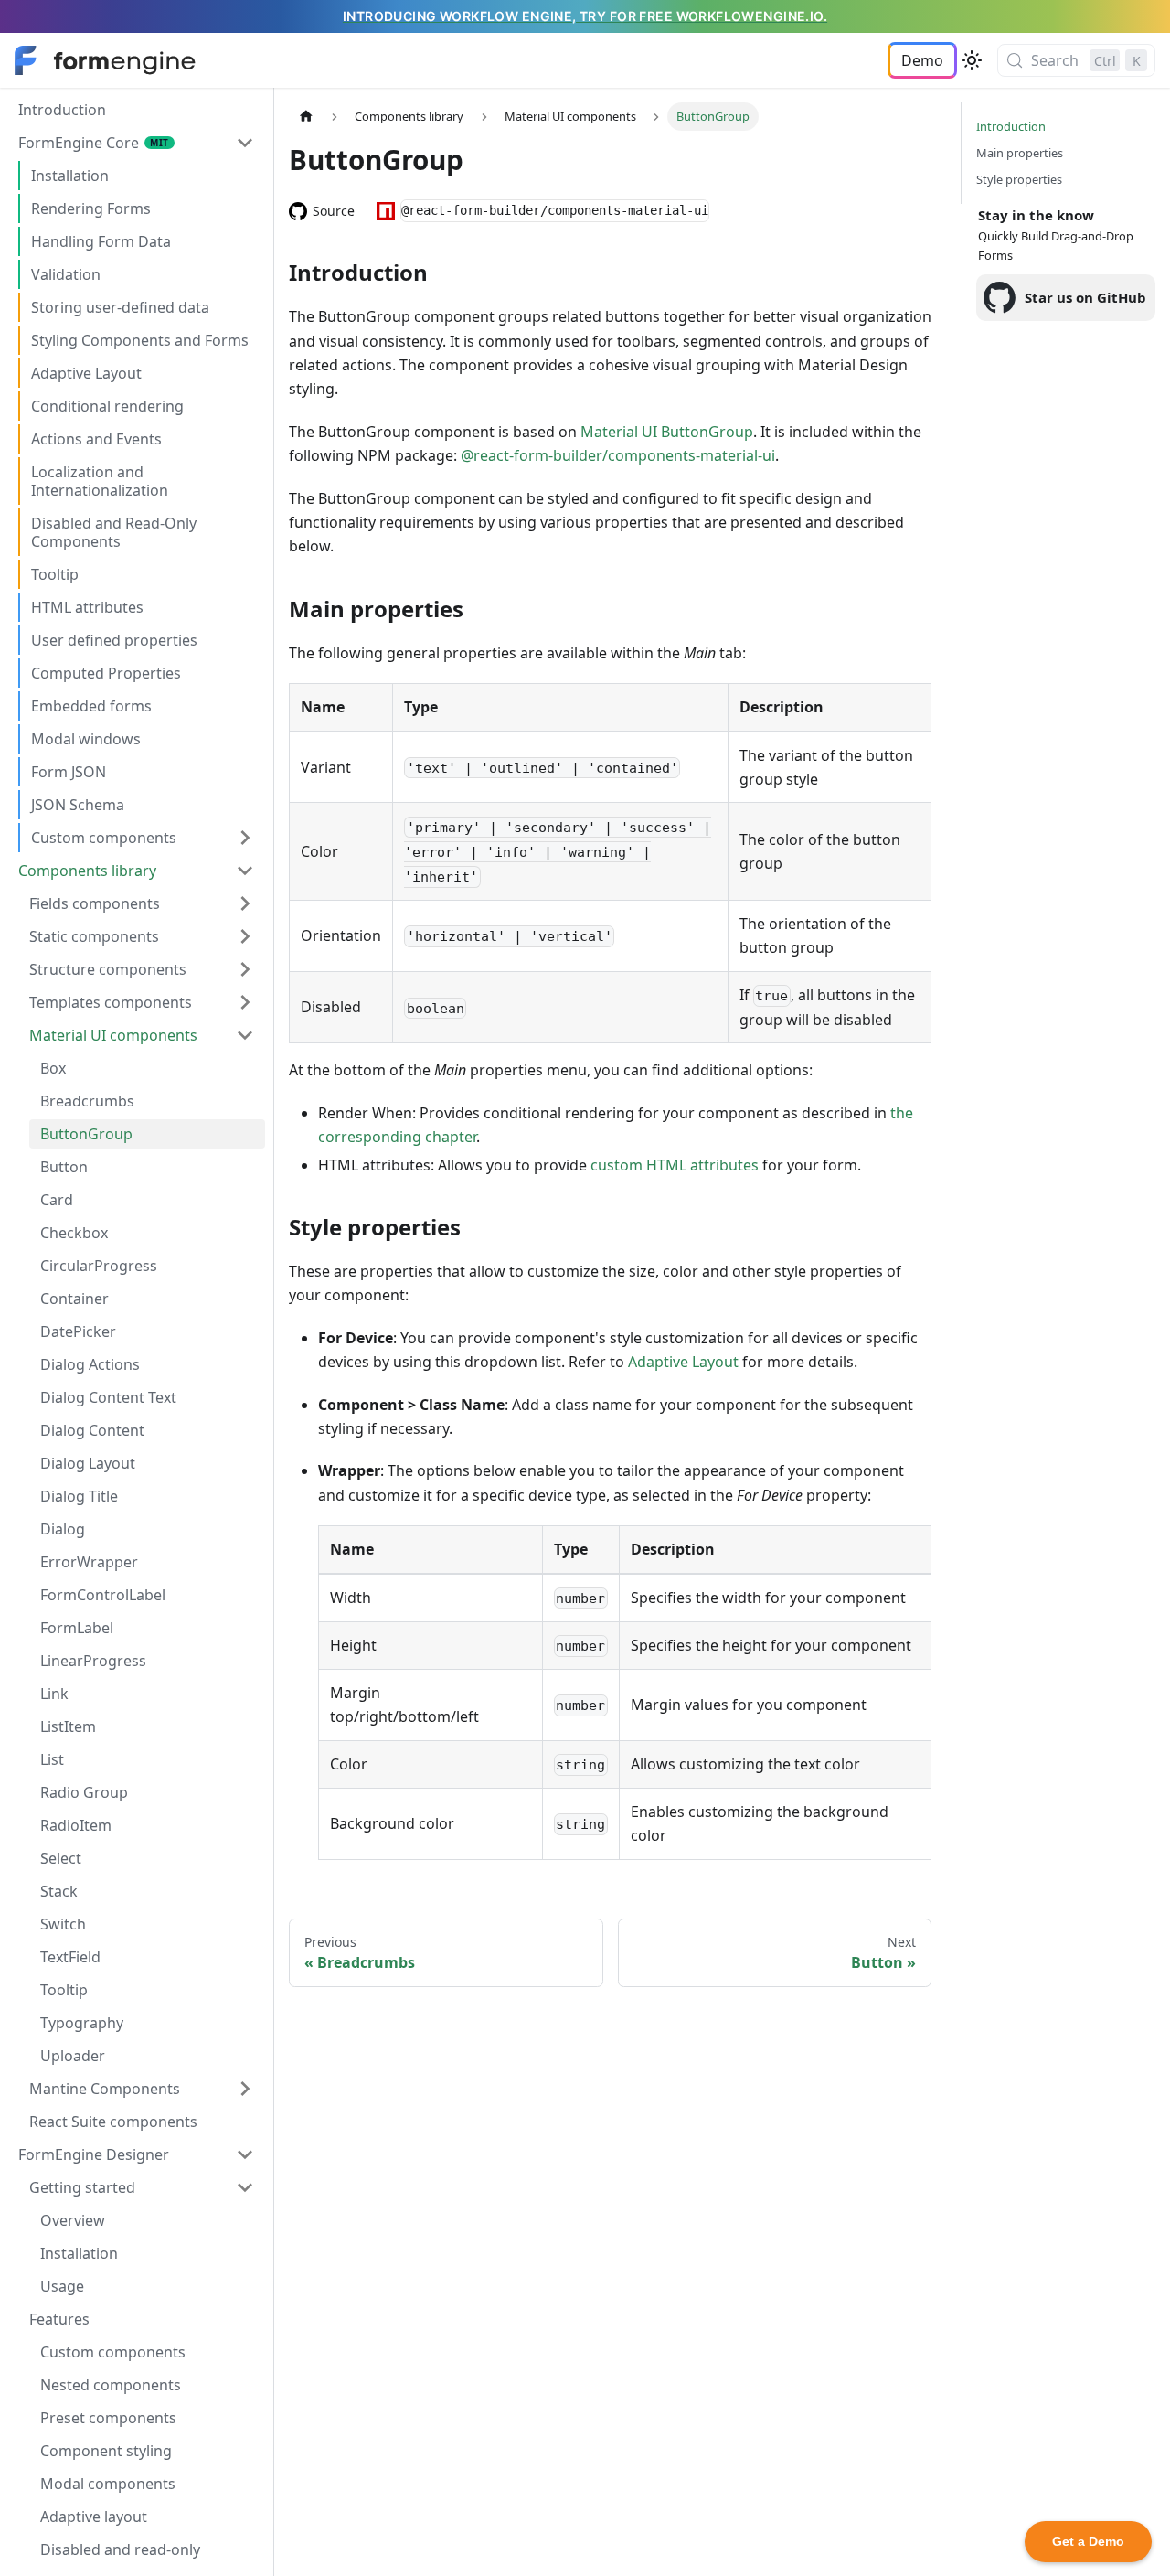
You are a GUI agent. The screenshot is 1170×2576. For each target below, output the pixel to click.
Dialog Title (79, 1496)
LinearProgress (93, 1661)
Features (59, 2319)
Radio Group (84, 1792)
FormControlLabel (103, 1595)
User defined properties (114, 640)
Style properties (1019, 179)
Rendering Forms (91, 208)
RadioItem (76, 1825)
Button (64, 1167)
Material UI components (113, 1035)
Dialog (63, 1529)
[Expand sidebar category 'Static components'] (245, 936)
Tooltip (55, 574)
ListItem (68, 1726)
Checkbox (74, 1233)
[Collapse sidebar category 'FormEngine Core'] (245, 143)
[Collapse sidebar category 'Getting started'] (245, 2187)
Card (57, 1200)
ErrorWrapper (89, 1562)
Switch (63, 1924)
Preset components (108, 2418)
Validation (66, 274)
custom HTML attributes (675, 1165)
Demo (922, 60)
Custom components (104, 838)
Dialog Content (92, 1430)
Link (54, 1694)
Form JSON (69, 772)
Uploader (73, 2056)
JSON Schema (78, 805)
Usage (62, 2286)
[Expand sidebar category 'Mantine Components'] (245, 2089)
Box (53, 1068)
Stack (59, 1891)
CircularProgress (99, 1266)
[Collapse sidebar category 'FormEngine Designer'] (245, 2154)
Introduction (62, 110)
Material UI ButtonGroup (667, 432)
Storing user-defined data (120, 307)
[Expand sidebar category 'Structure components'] (245, 969)
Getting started (82, 2187)
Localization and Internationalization (100, 481)
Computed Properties (106, 673)
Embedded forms (91, 706)
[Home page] (306, 117)
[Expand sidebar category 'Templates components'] (245, 1002)
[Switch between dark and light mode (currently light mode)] (972, 60)
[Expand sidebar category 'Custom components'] (245, 838)
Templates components (111, 1002)
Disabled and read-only (120, 2549)
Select (61, 1858)
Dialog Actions (90, 1364)
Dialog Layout (88, 1463)
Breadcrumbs (87, 1101)
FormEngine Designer (94, 2154)
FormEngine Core (79, 143)
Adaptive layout (94, 2517)
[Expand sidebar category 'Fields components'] (245, 903)
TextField (70, 1957)
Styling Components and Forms (140, 340)
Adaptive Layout (86, 373)
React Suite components (113, 2122)
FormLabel (77, 1628)
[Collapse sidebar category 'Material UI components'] (245, 1035)
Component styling (106, 2451)
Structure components (108, 969)
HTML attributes (87, 607)
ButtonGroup (86, 1134)
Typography (82, 2023)
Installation (70, 176)
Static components (94, 936)
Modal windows (86, 739)
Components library (87, 871)
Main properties (1020, 153)
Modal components (108, 2484)
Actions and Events (96, 439)
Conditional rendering (107, 406)
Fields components (95, 903)
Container (74, 1299)
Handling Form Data (101, 241)
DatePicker (78, 1331)
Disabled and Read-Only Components (114, 532)
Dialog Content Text (108, 1397)
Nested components (111, 2385)
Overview (73, 2220)
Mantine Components (105, 2089)
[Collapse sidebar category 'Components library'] (245, 871)
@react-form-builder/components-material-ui (618, 455)
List (52, 1759)
